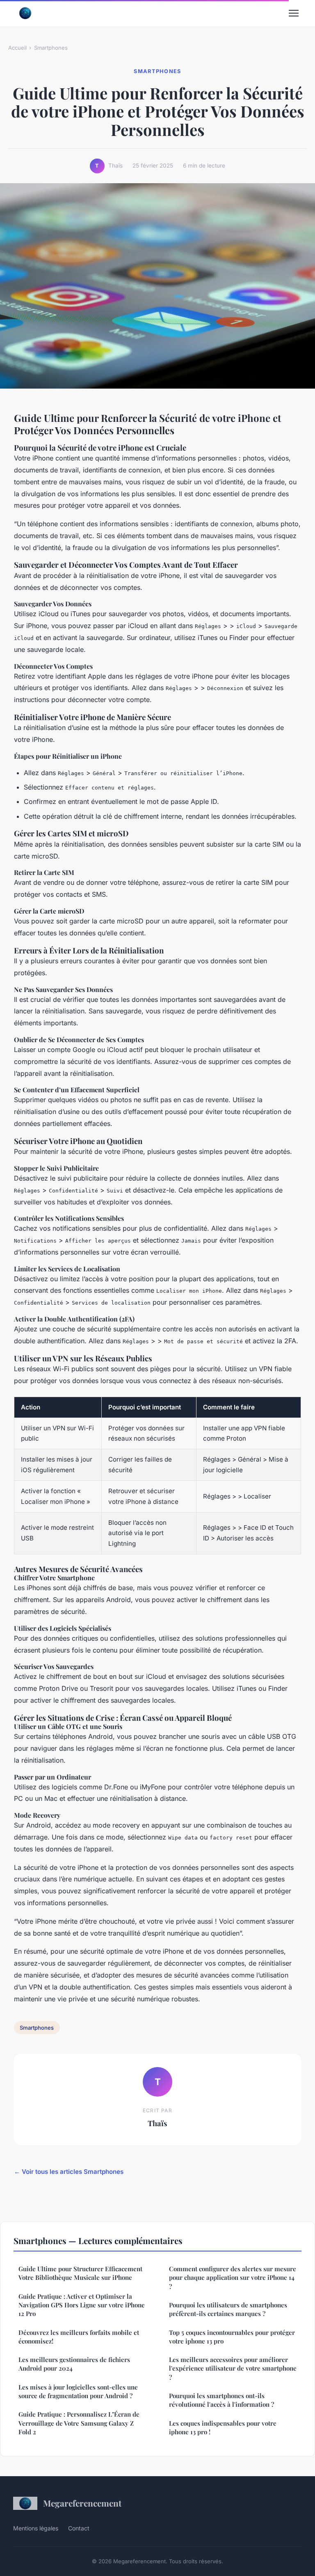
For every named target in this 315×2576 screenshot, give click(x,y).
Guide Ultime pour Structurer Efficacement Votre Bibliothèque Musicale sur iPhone (80, 2273)
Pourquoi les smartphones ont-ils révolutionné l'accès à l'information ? (221, 2400)
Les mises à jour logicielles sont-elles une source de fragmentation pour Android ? (78, 2391)
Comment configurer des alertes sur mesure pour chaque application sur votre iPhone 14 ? (233, 2278)
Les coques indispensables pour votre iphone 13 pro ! (223, 2428)
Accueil (17, 48)
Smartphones (51, 48)
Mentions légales (36, 2528)
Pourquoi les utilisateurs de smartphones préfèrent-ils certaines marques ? (228, 2309)
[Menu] (294, 13)
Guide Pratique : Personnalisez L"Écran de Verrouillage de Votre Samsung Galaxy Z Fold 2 (79, 2423)
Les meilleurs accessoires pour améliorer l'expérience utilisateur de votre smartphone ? (233, 2368)
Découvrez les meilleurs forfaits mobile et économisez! (79, 2337)
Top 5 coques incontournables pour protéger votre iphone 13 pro (232, 2337)
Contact (79, 2528)
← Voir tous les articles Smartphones (69, 2172)
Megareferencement (82, 2503)
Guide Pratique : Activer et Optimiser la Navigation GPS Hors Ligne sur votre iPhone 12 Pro (82, 2305)
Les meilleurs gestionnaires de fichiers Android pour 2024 (74, 2364)
